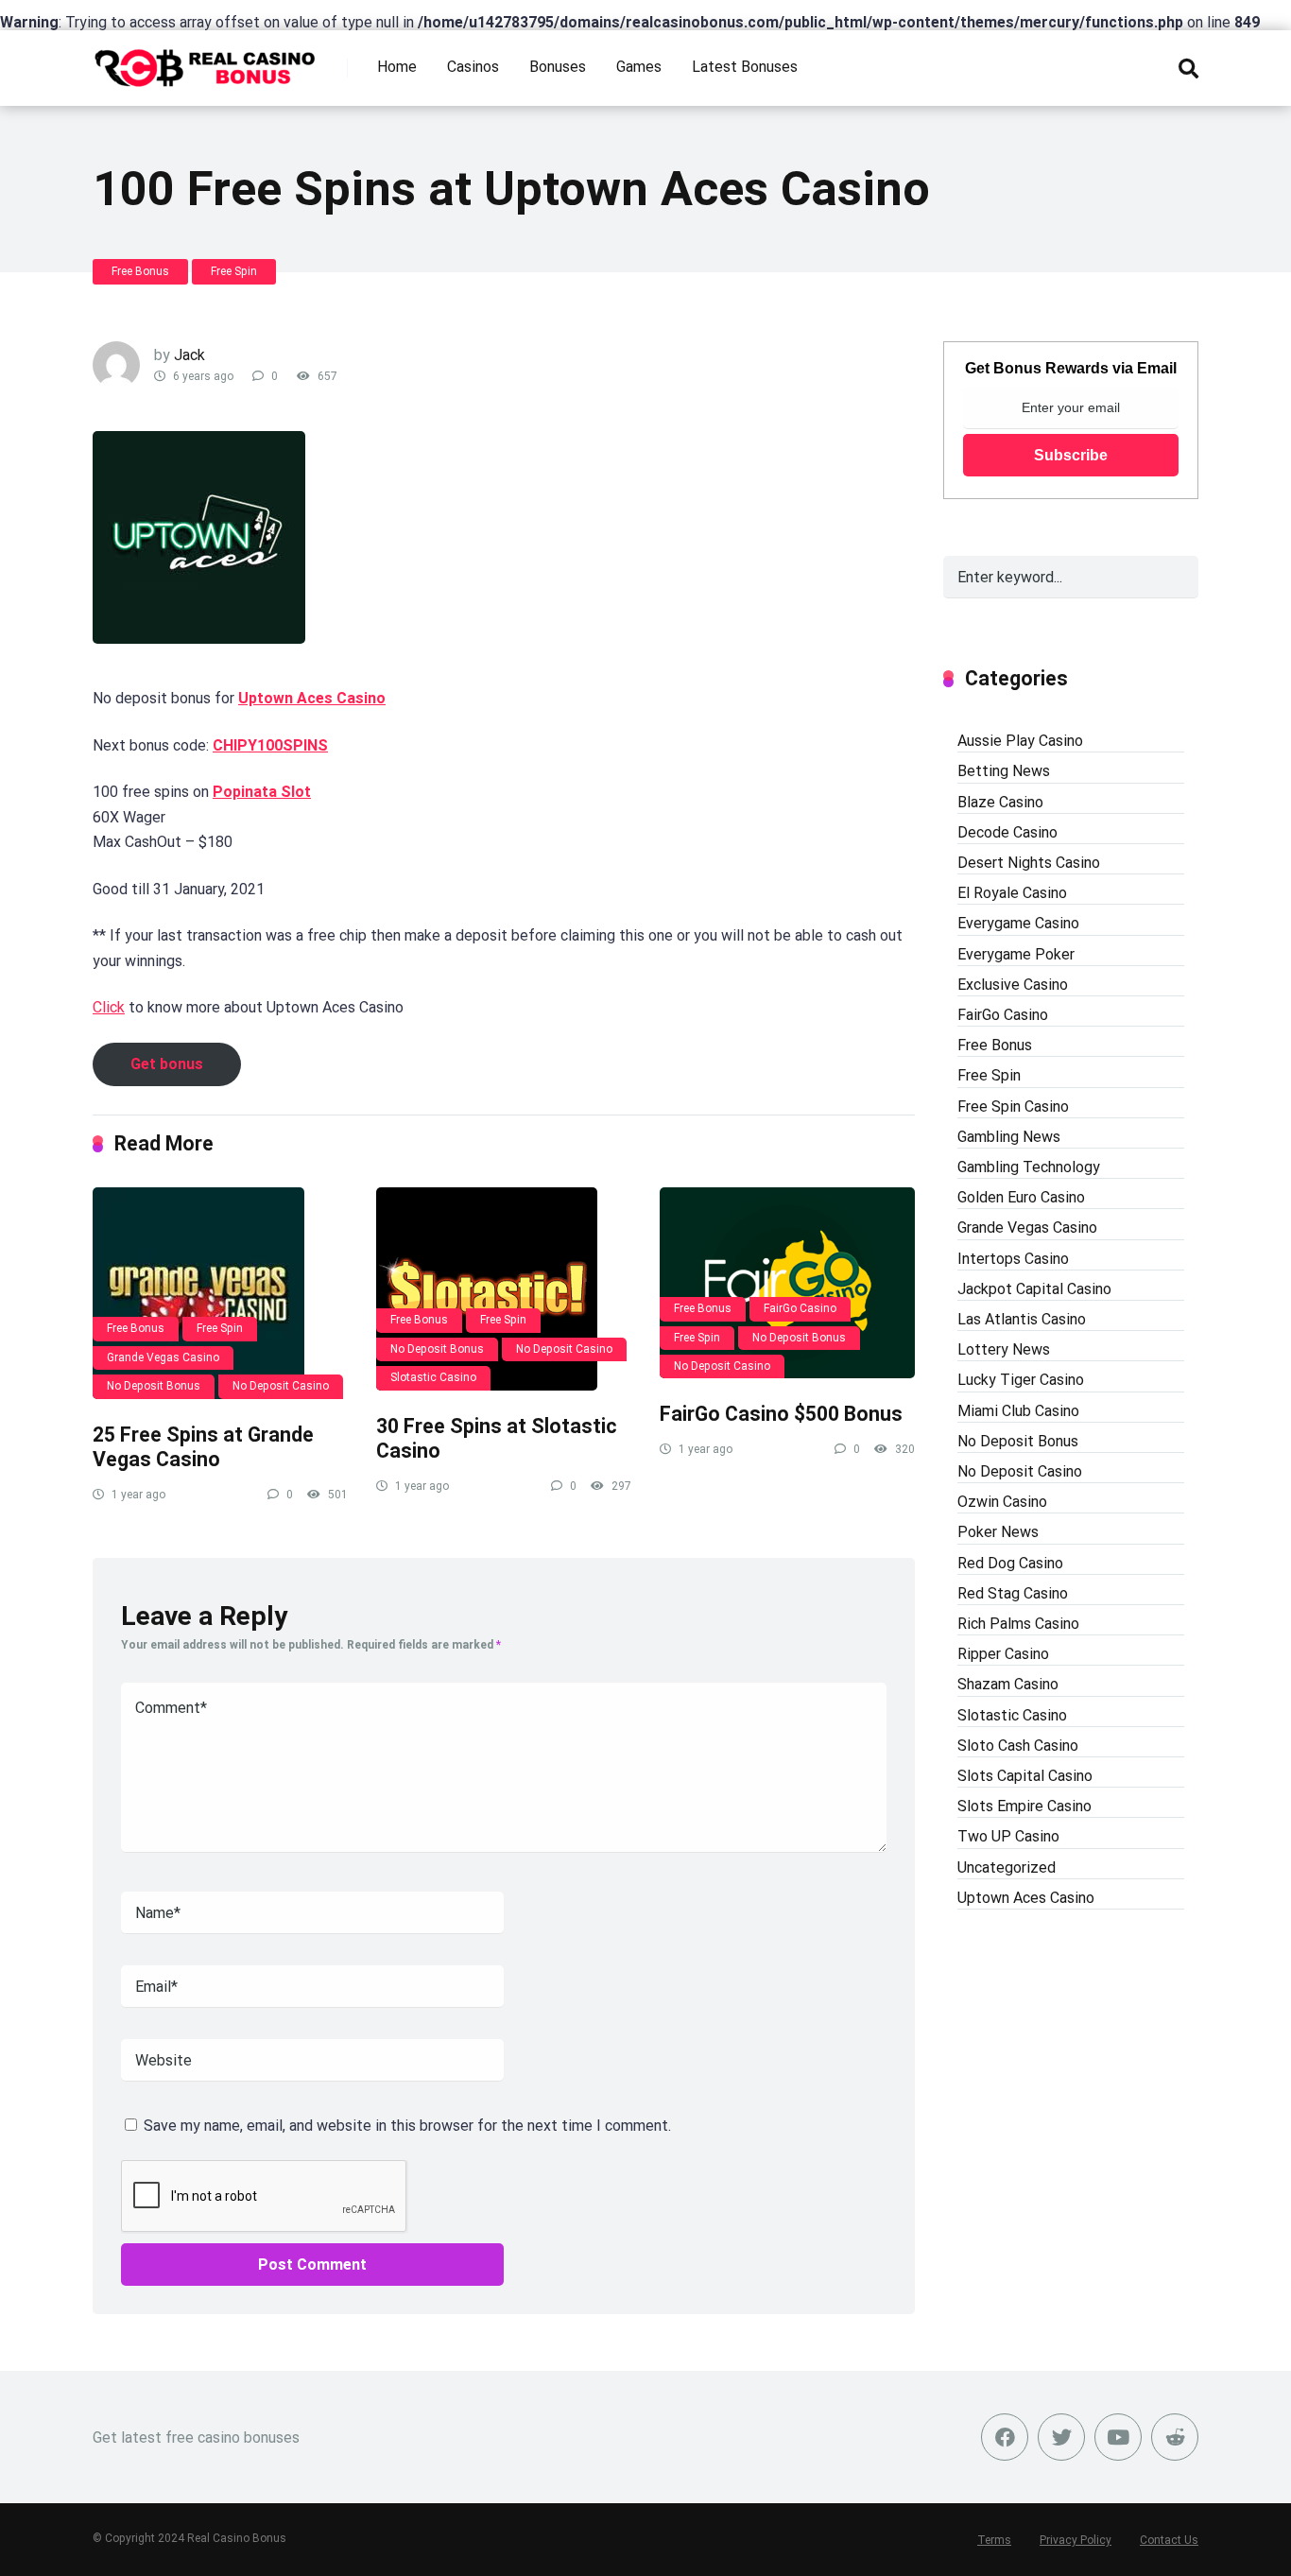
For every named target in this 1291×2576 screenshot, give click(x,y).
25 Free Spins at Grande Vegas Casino (203, 1447)
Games (639, 67)
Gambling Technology (1029, 1167)
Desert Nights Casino (1029, 863)
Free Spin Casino (1013, 1106)
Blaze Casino (1000, 802)
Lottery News (1004, 1349)
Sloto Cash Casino (1018, 1746)
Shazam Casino (1008, 1684)
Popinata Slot (262, 792)
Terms (994, 2540)
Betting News (1004, 771)
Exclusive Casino (1013, 985)
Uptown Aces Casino (312, 698)
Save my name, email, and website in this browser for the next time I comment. (407, 2126)
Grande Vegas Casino (163, 1357)
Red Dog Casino (1010, 1563)
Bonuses (558, 67)
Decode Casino (1007, 832)
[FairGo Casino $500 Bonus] (787, 1283)
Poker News (998, 1532)
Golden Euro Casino (1021, 1197)
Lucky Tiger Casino (1021, 1380)
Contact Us (1169, 2540)
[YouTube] (1118, 2437)
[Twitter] (1061, 2437)
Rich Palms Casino (1018, 1624)
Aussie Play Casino (1020, 741)
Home (397, 67)
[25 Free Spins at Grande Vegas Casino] (220, 1293)
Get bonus (167, 1064)
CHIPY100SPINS (270, 745)
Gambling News (1009, 1137)
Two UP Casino (1008, 1836)
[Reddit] (1175, 2437)
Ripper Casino (1003, 1654)
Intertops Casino (1013, 1259)
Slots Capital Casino (1025, 1776)
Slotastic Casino (433, 1377)
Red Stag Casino (1013, 1593)
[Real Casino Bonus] (207, 61)
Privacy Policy (1076, 2540)
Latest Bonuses (745, 67)
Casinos (473, 67)
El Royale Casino (1012, 893)
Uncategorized (1007, 1867)
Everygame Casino (1018, 923)
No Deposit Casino (281, 1386)
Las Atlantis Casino (1022, 1319)
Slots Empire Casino (1024, 1806)
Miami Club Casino (1018, 1411)
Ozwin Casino (1002, 1502)
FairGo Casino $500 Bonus (781, 1414)
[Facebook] (1005, 2437)
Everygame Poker (1016, 954)
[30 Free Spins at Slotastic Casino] (504, 1289)
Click (109, 1007)
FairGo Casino (800, 1308)
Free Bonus (140, 271)
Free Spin (234, 271)
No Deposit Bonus (154, 1386)
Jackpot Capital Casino (1034, 1289)
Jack (189, 355)
